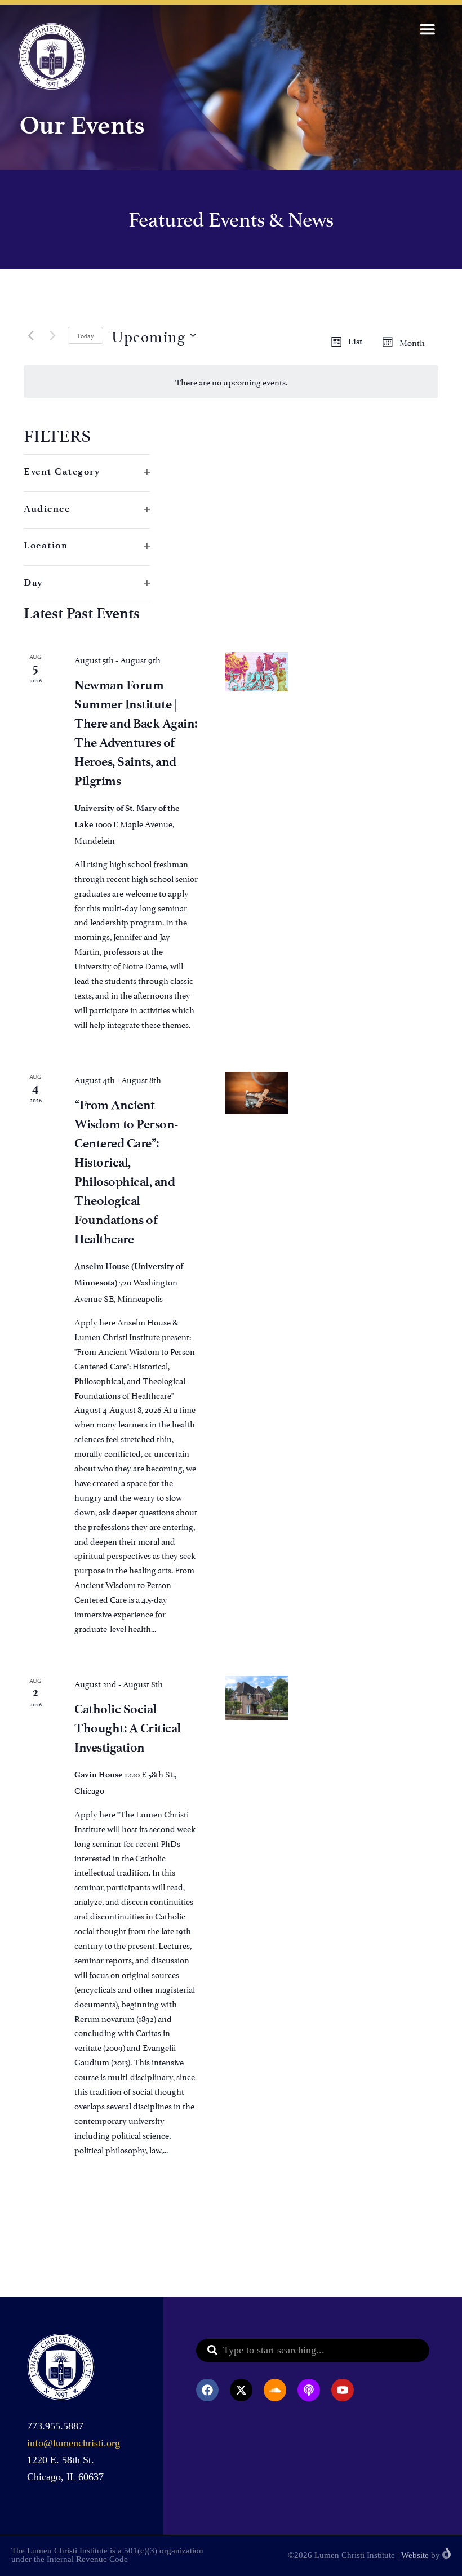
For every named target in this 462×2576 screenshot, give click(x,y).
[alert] (231, 382)
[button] (428, 29)
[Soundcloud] (275, 2390)
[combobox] (313, 2350)
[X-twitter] (241, 2390)
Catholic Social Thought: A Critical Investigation (128, 1728)
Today (85, 335)
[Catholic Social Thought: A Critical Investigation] (257, 1698)
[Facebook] (207, 2390)
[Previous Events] (30, 335)
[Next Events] (52, 335)
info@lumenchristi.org (74, 2443)
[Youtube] (343, 2390)
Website (415, 2555)
